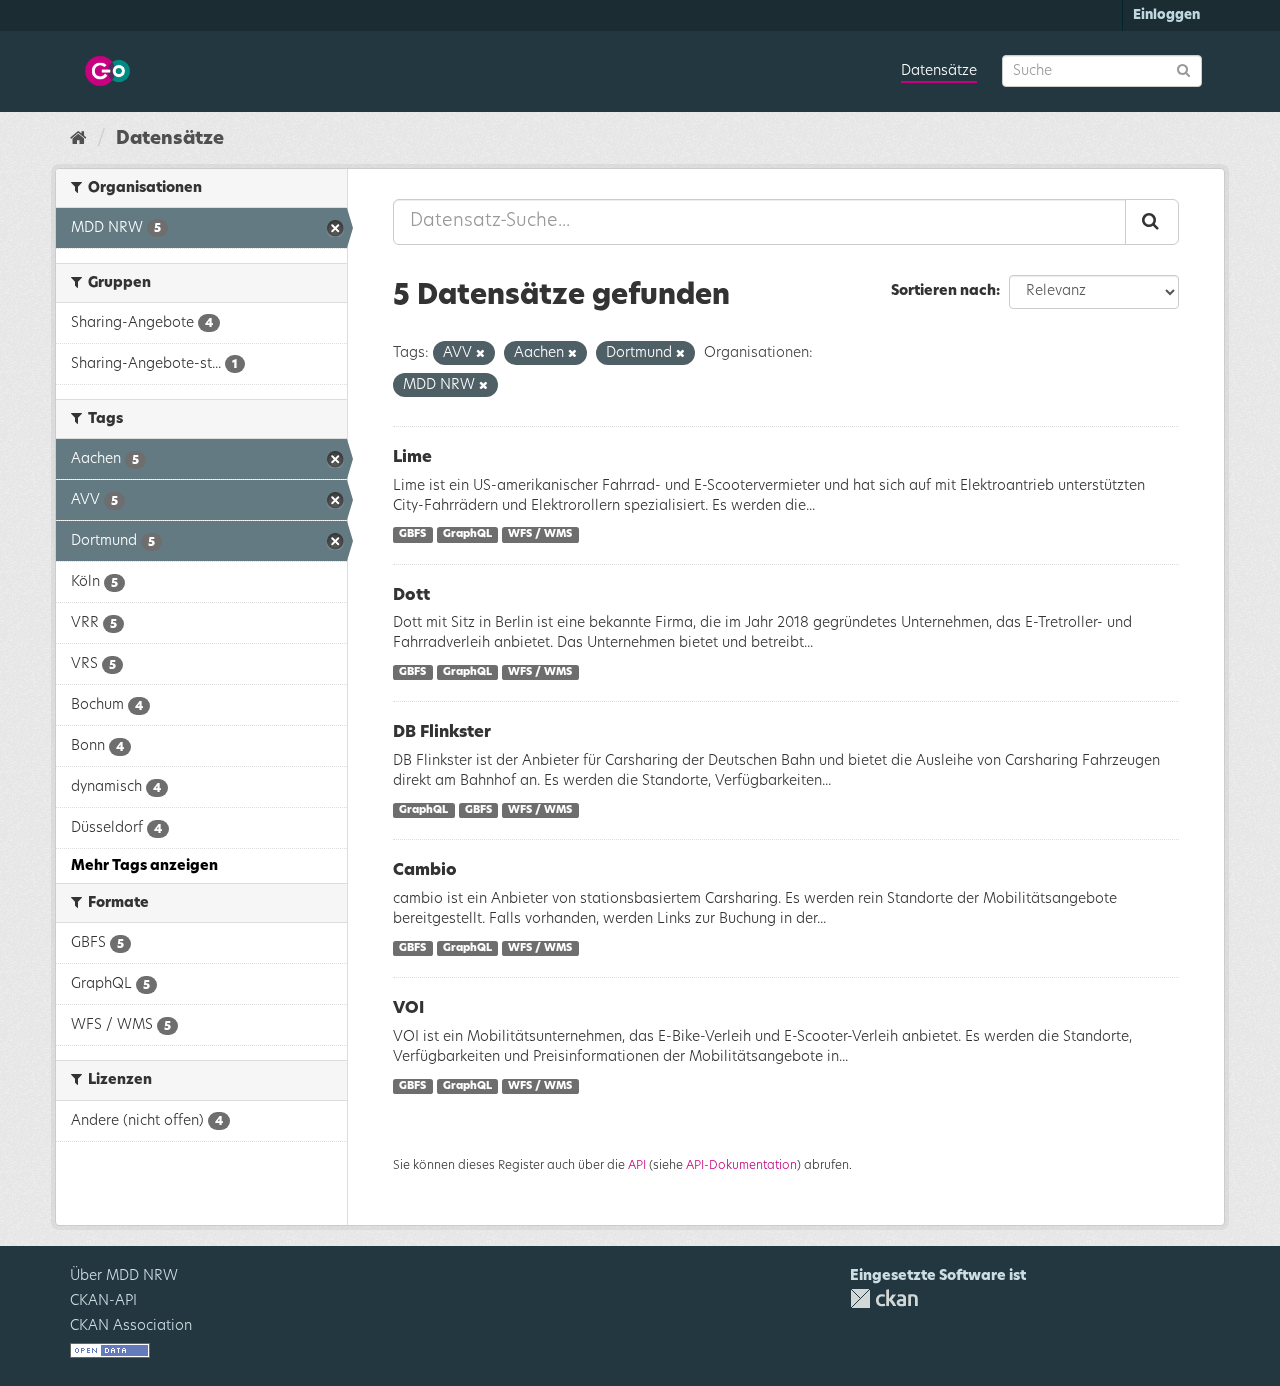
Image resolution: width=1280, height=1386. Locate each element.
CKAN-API (103, 1301)
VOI (408, 1008)
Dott (411, 595)
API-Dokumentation (741, 1165)
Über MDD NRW (124, 1276)
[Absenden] (1183, 69)
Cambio (425, 870)
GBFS (412, 535)
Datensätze (939, 71)
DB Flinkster (442, 732)
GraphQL (467, 535)
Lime (412, 457)
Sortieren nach (943, 291)
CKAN (884, 1298)
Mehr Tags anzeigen (144, 866)
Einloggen (1166, 15)
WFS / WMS (540, 535)
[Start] (78, 139)
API (637, 1165)
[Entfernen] (480, 353)
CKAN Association (131, 1326)
